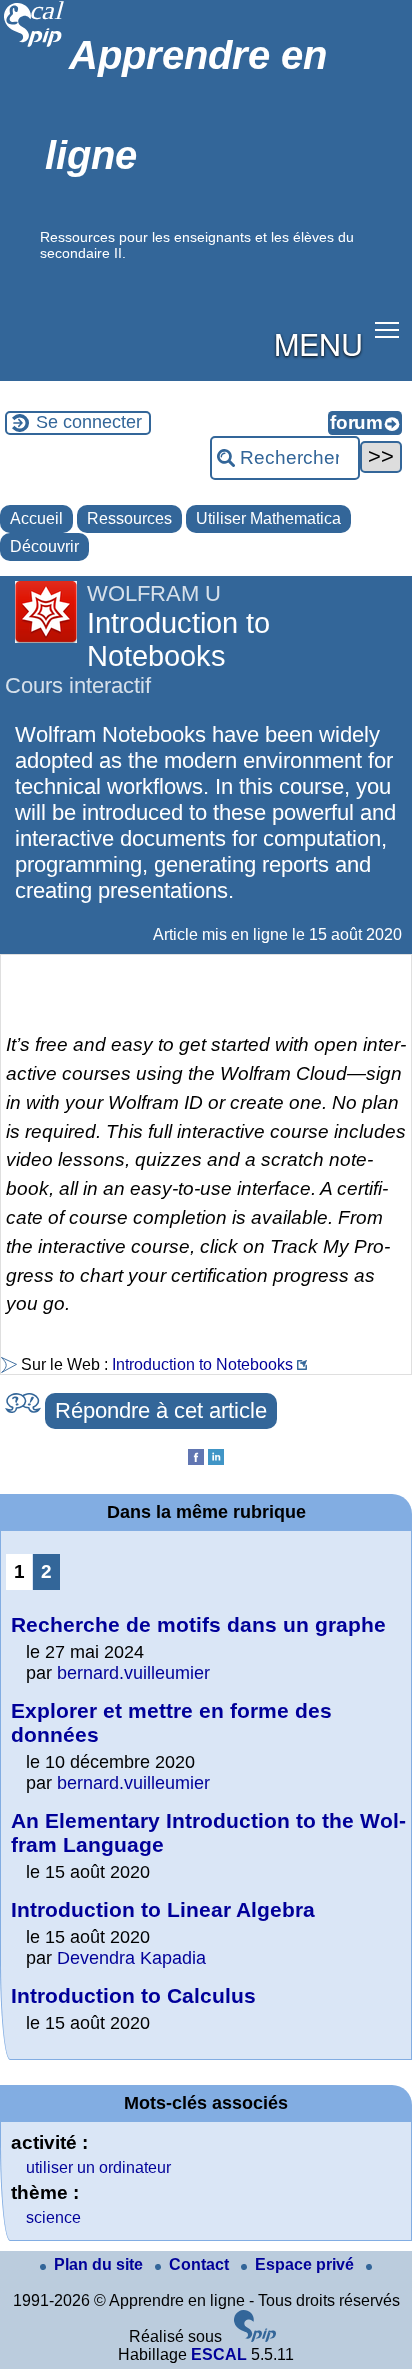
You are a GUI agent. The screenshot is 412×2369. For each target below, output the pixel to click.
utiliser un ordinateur (98, 2167)
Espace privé (306, 2264)
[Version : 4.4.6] (255, 2336)
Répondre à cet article (161, 1410)
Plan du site (100, 2264)
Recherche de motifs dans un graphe (198, 1624)
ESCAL (219, 2354)
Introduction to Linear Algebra (163, 1909)
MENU (318, 343)
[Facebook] (196, 1459)
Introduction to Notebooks (202, 1364)
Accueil (36, 518)
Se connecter (89, 422)
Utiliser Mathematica (268, 518)
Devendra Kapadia (131, 1958)
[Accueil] (34, 44)
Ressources (129, 518)
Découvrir (44, 546)
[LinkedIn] (216, 1459)
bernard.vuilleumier (133, 1673)
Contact (201, 2264)
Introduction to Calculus (133, 1995)
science (53, 2217)
